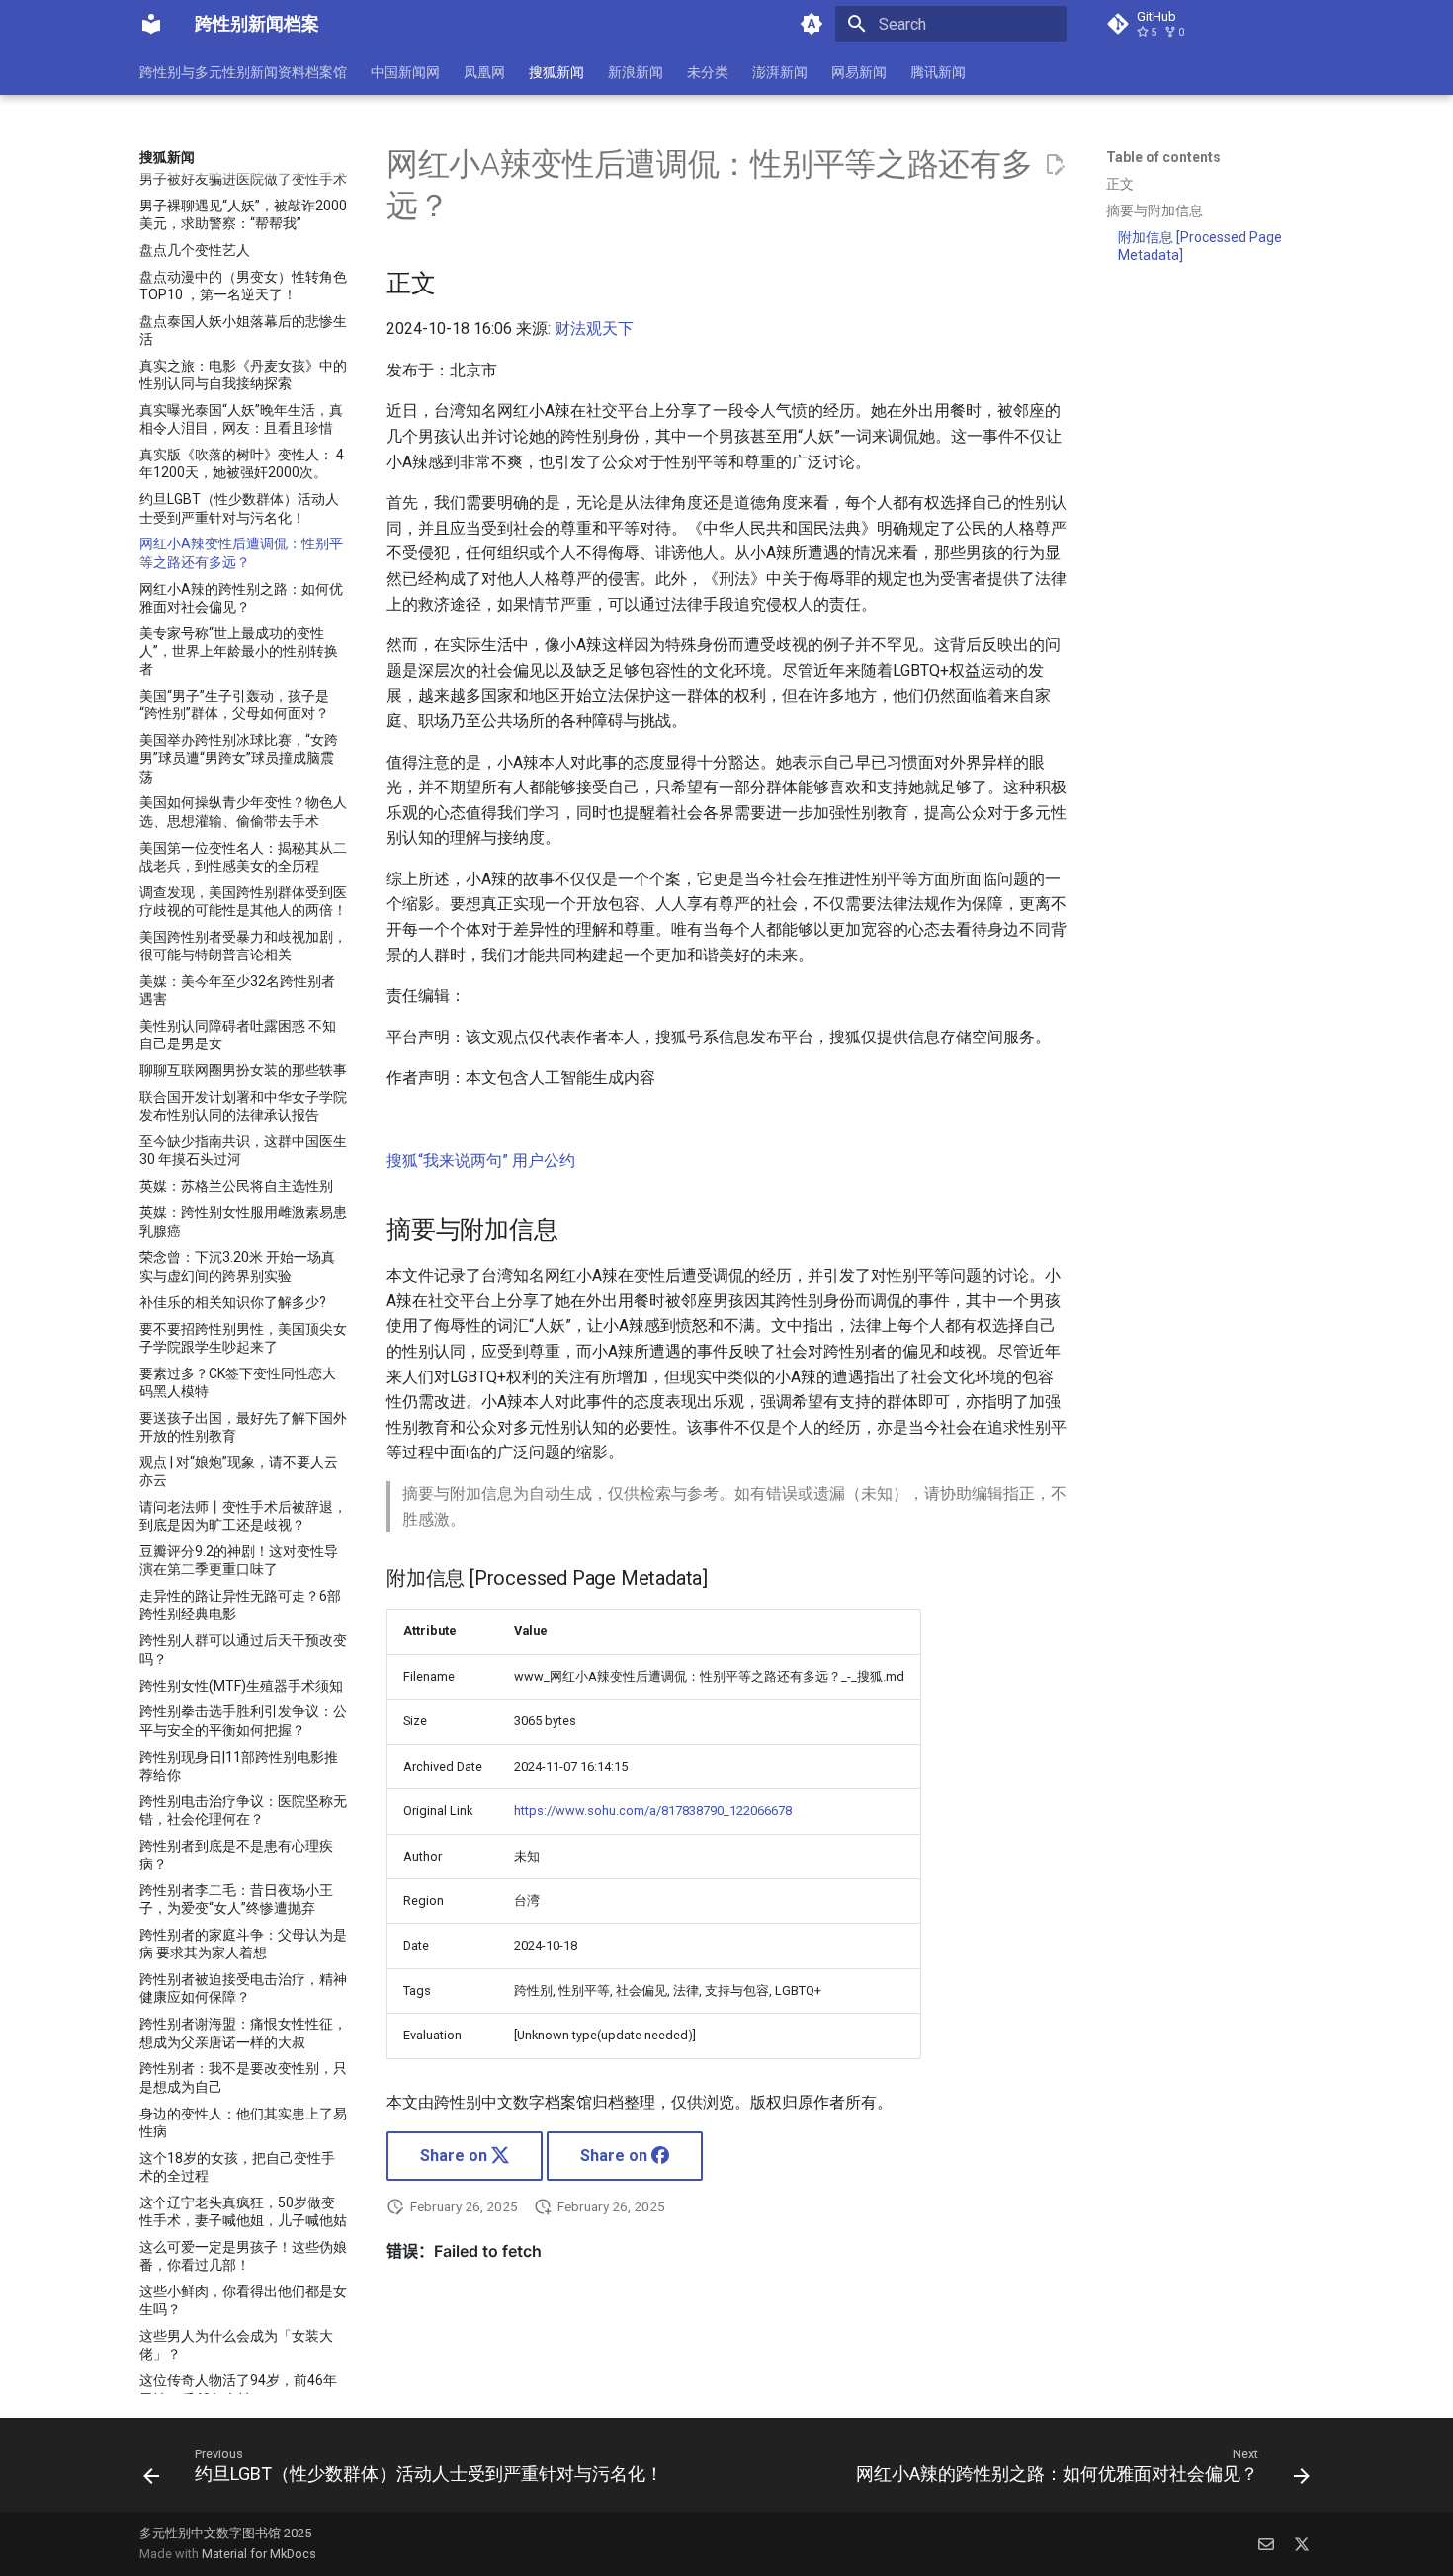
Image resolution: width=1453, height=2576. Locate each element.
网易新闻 (859, 72)
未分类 (708, 72)
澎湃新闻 (780, 72)
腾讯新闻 (938, 72)
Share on (456, 2156)
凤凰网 (484, 72)
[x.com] (1302, 2543)
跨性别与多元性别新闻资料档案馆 (243, 72)
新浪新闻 (636, 72)
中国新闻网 (405, 72)
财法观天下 (594, 329)
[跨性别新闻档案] (151, 24)
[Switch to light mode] (812, 24)
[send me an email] (1266, 2543)
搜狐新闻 (556, 72)
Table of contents (1163, 157)
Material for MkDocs (259, 2554)
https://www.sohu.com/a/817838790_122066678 (653, 1811)
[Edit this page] (1055, 165)
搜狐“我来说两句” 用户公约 (481, 1161)
